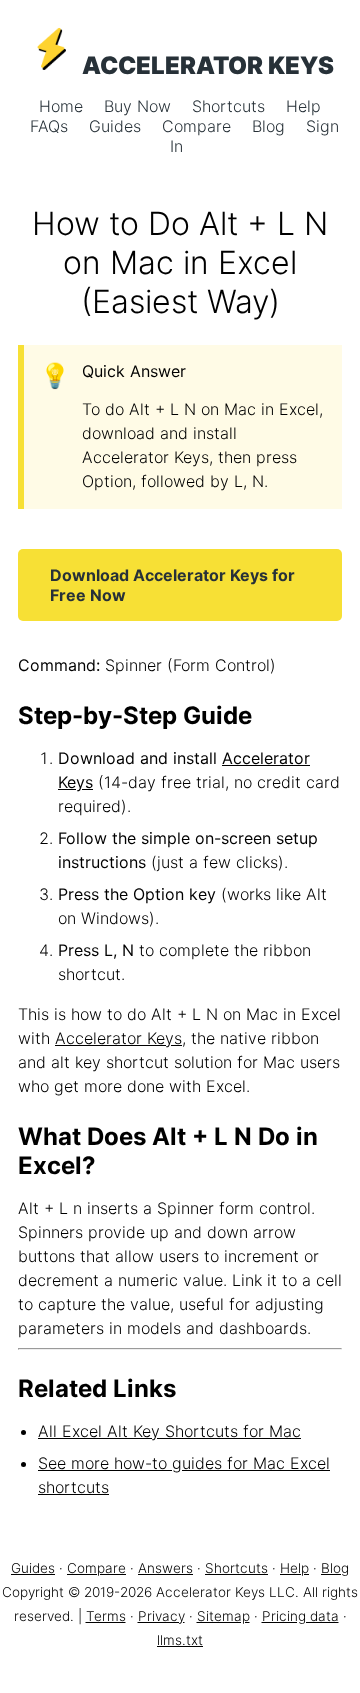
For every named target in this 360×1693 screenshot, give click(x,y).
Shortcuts (231, 106)
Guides (117, 126)
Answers (165, 1568)
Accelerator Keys (118, 1038)
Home (63, 106)
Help (303, 106)
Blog (271, 126)
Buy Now (140, 106)
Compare (199, 126)
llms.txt (180, 1640)
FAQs (51, 126)
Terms (106, 1616)
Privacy (161, 1616)
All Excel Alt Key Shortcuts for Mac (169, 1431)
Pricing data (300, 1616)
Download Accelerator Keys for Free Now (172, 585)
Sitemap (223, 1616)
